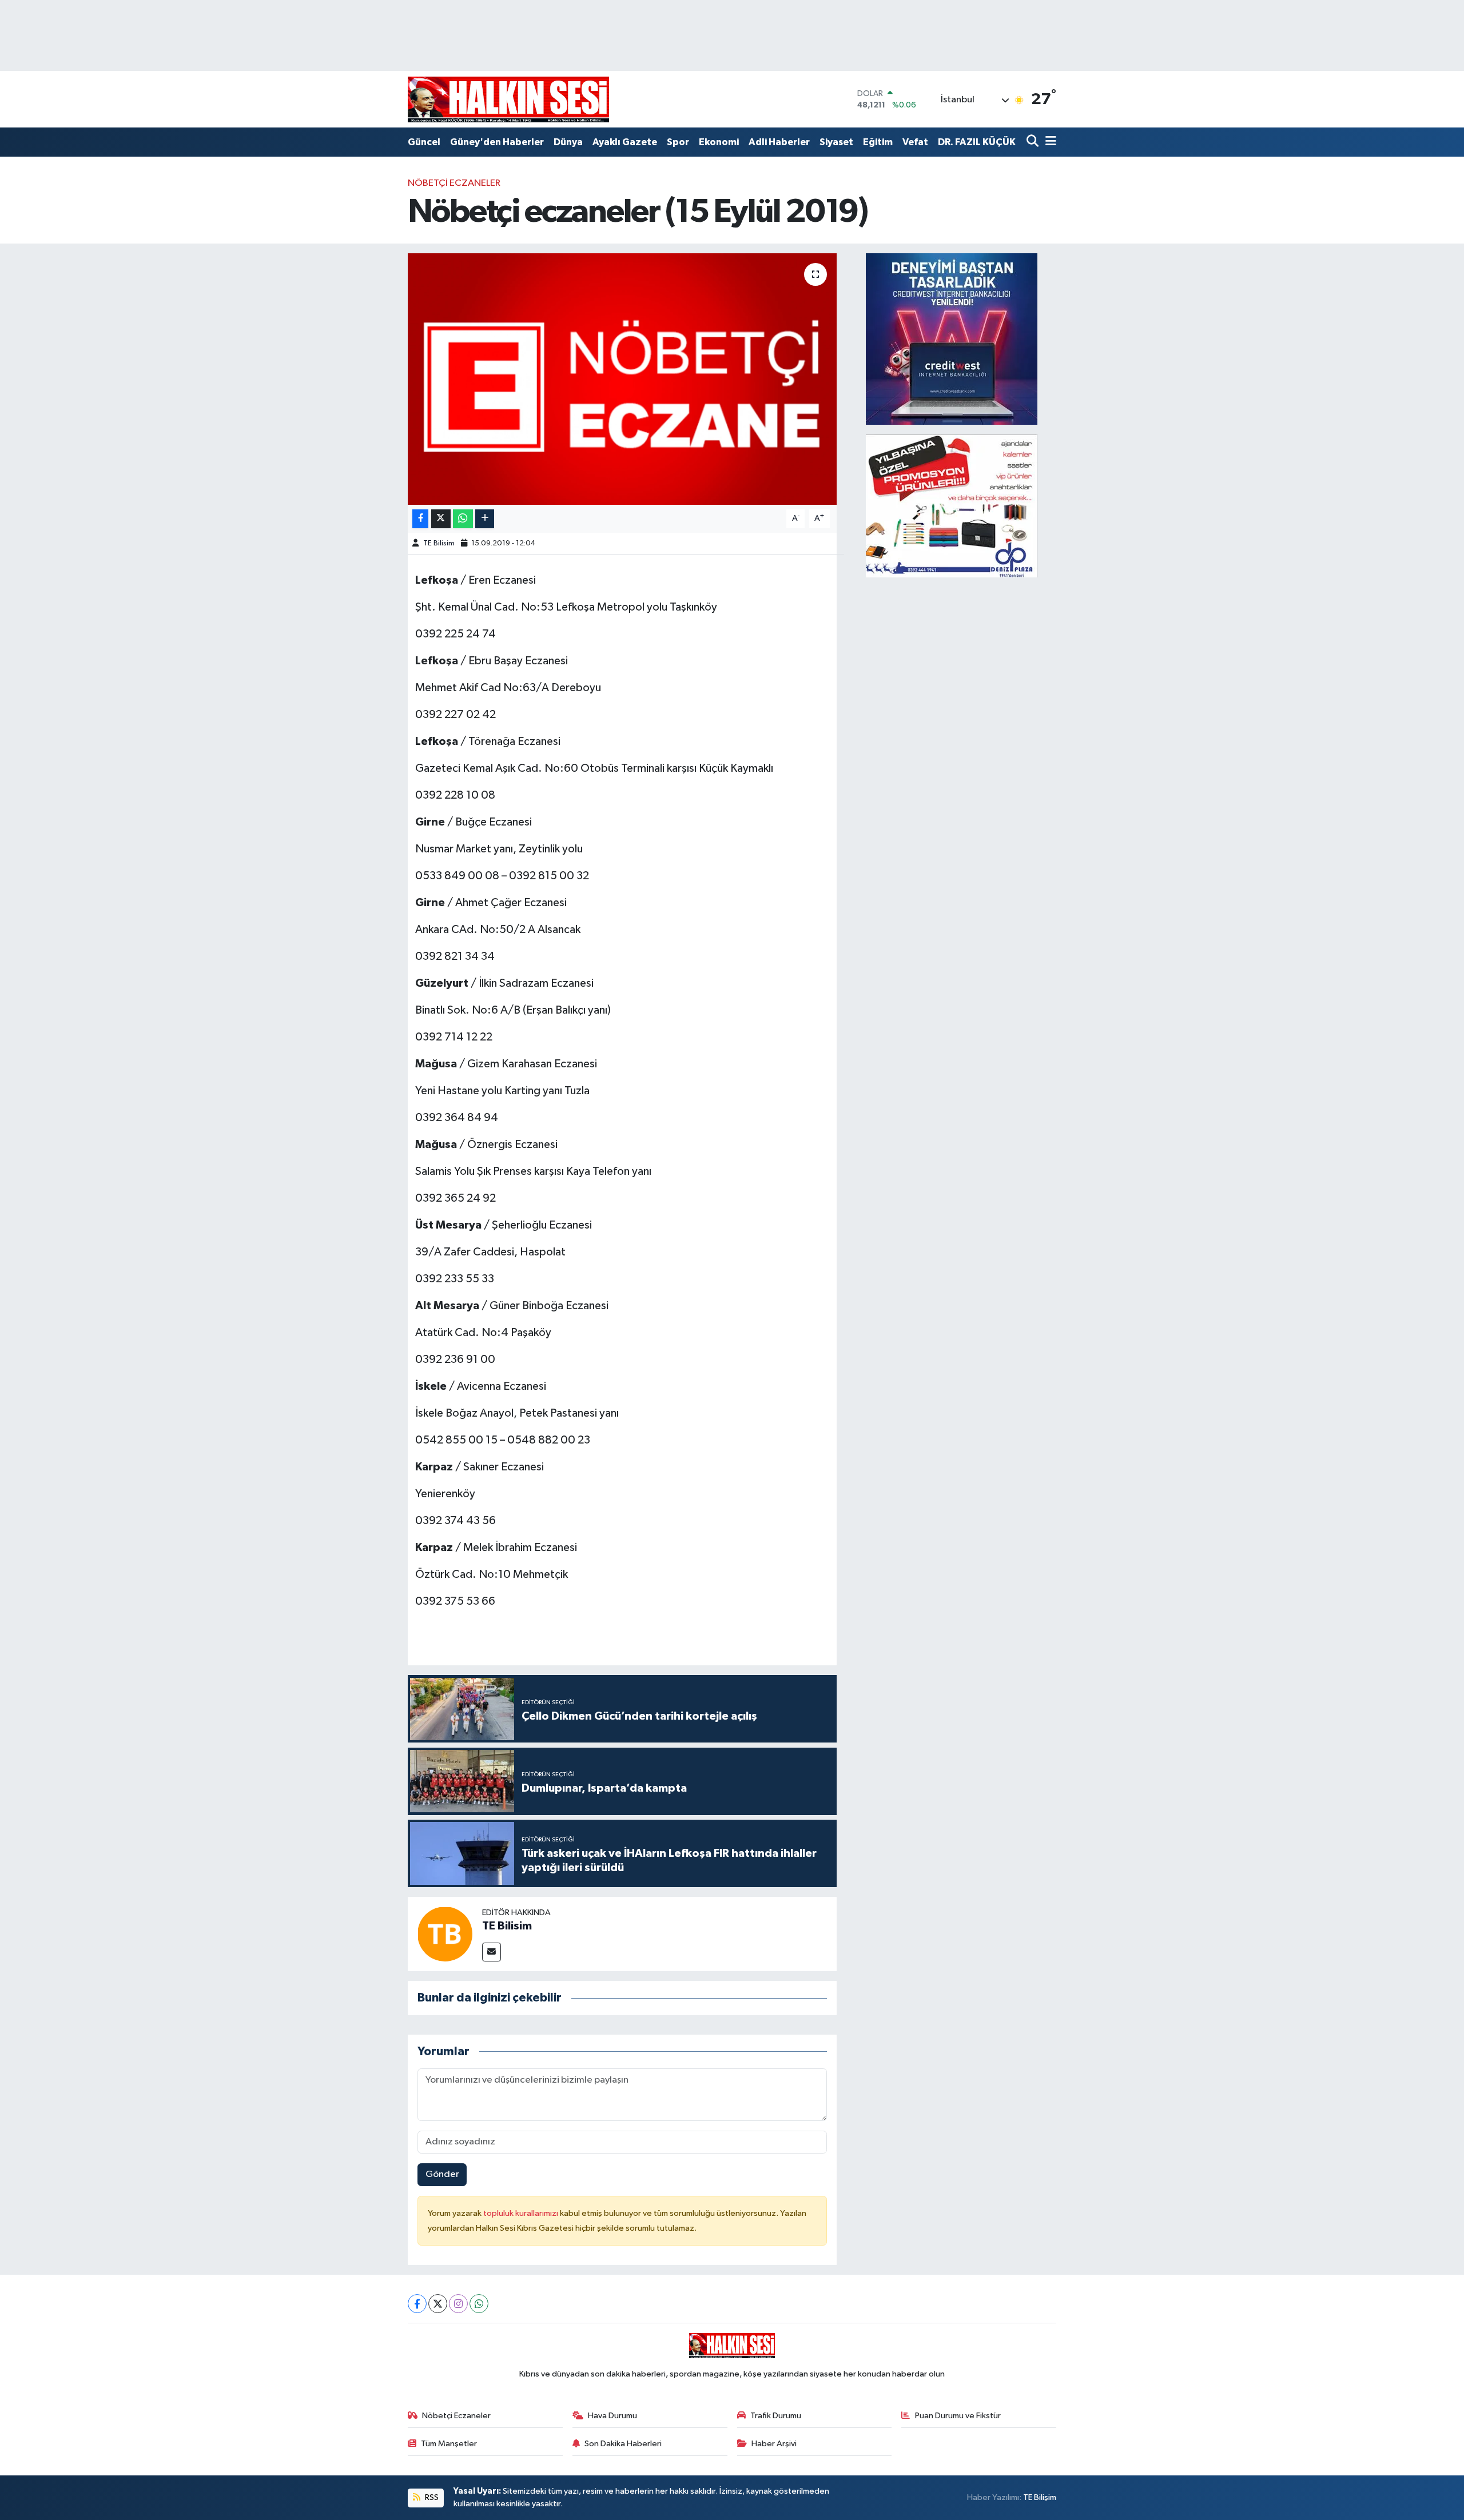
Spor (678, 142)
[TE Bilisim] (445, 1934)
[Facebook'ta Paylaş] (420, 519)
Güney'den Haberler (497, 142)
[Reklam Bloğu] (952, 339)
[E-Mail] (492, 1952)
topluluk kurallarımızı (522, 2213)
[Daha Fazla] (485, 519)
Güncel (424, 142)
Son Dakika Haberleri (623, 2444)
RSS (431, 2497)
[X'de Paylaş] (441, 519)
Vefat (915, 142)
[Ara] (1034, 142)
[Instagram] (458, 2304)
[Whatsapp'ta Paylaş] (463, 519)
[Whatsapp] (479, 2304)
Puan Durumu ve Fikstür (958, 2416)
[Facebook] (417, 2304)
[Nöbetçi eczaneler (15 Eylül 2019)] (622, 379)
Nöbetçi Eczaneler (454, 183)
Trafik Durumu (776, 2416)
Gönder (442, 2174)
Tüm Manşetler (449, 2444)
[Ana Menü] (1049, 142)
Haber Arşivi (774, 2444)
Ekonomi (719, 142)
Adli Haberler (779, 142)
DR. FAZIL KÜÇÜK (977, 142)
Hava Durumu (612, 2416)
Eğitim (878, 142)
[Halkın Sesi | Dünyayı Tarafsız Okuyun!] (508, 99)
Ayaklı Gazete (625, 142)
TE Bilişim (1040, 2497)
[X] (438, 2304)
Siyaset (836, 142)
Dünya (568, 142)
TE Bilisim (439, 543)
